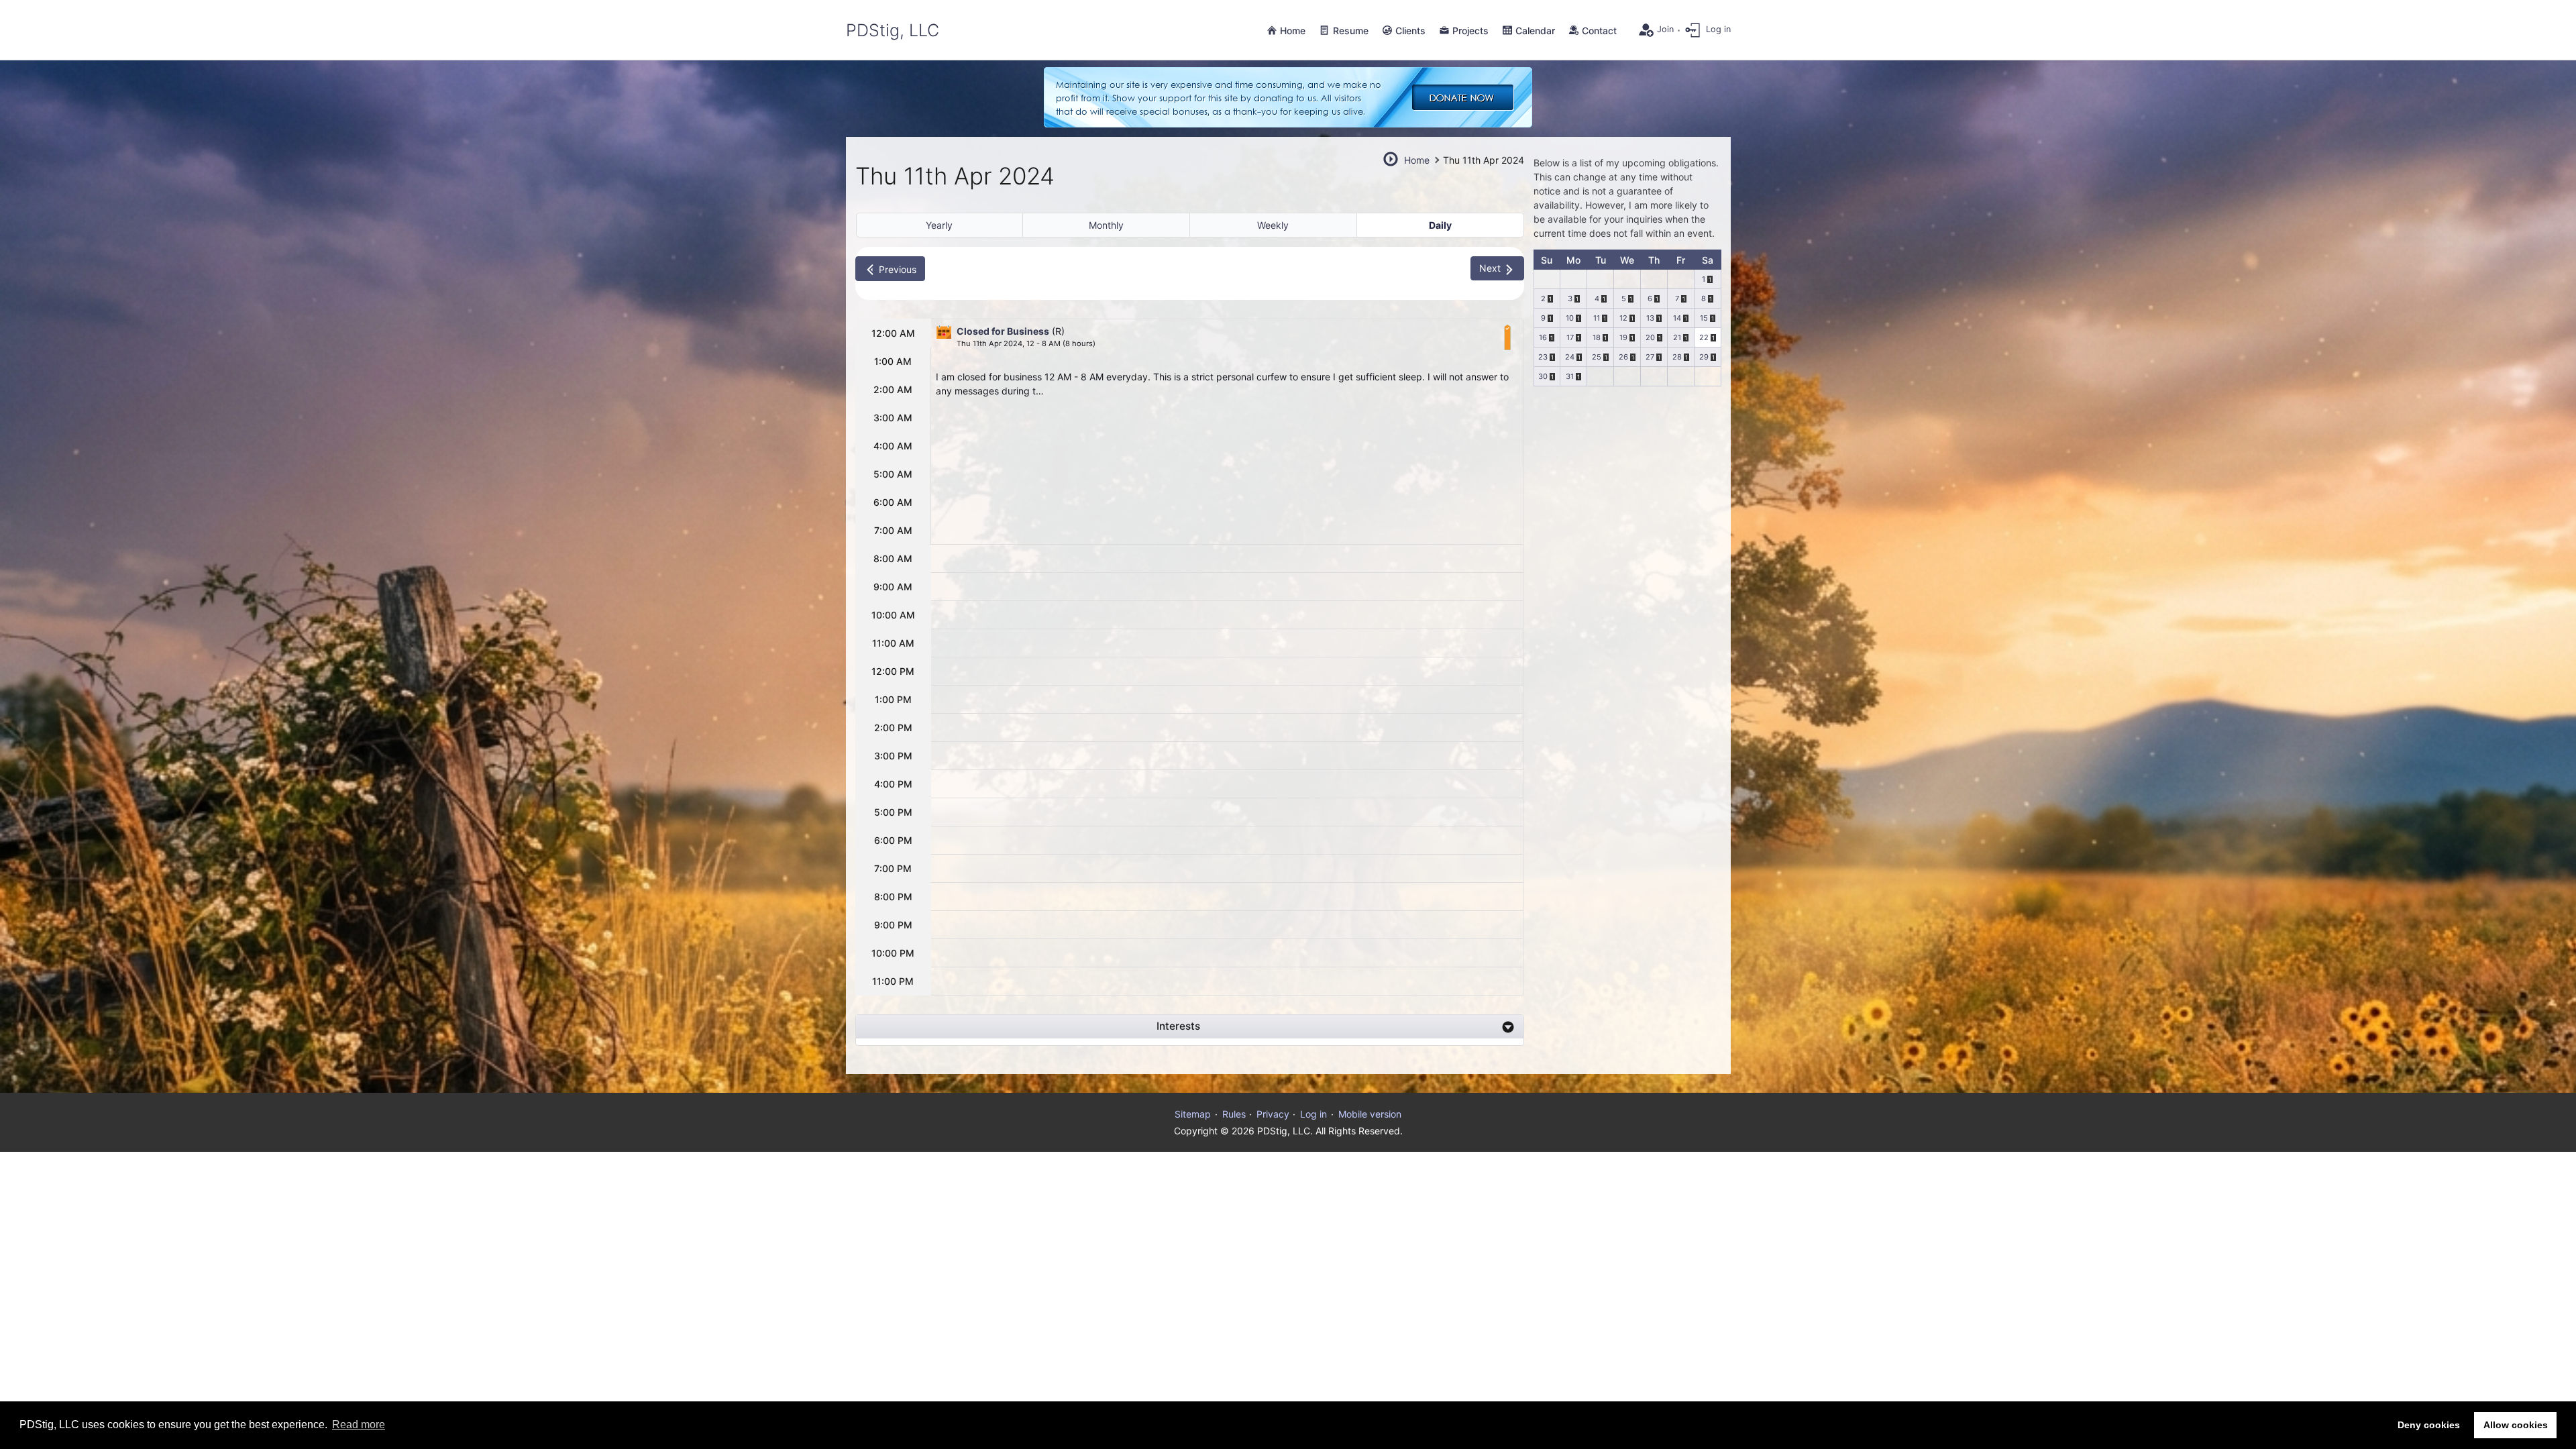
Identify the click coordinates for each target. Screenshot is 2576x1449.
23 (1543, 357)
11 (1597, 318)
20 (1650, 337)
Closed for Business (1003, 331)
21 (1677, 337)
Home (1417, 160)
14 (1677, 318)
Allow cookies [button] (2516, 1425)
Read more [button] (359, 1425)
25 (1597, 357)
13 (1650, 318)
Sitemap (1193, 1114)
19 (1623, 337)
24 (1570, 357)
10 (1570, 318)
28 (1677, 357)
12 (1623, 318)
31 (1570, 376)
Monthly (1106, 225)
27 (1650, 357)
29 (1704, 357)
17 (1570, 337)
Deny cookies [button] (2429, 1425)
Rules (1234, 1114)
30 (1543, 376)
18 (1597, 337)
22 (1704, 337)
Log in (1313, 1114)
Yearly (939, 225)
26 (1623, 357)
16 (1543, 337)
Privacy (1273, 1114)
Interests (1178, 1026)
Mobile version (1370, 1114)
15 (1704, 318)
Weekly (1273, 225)
